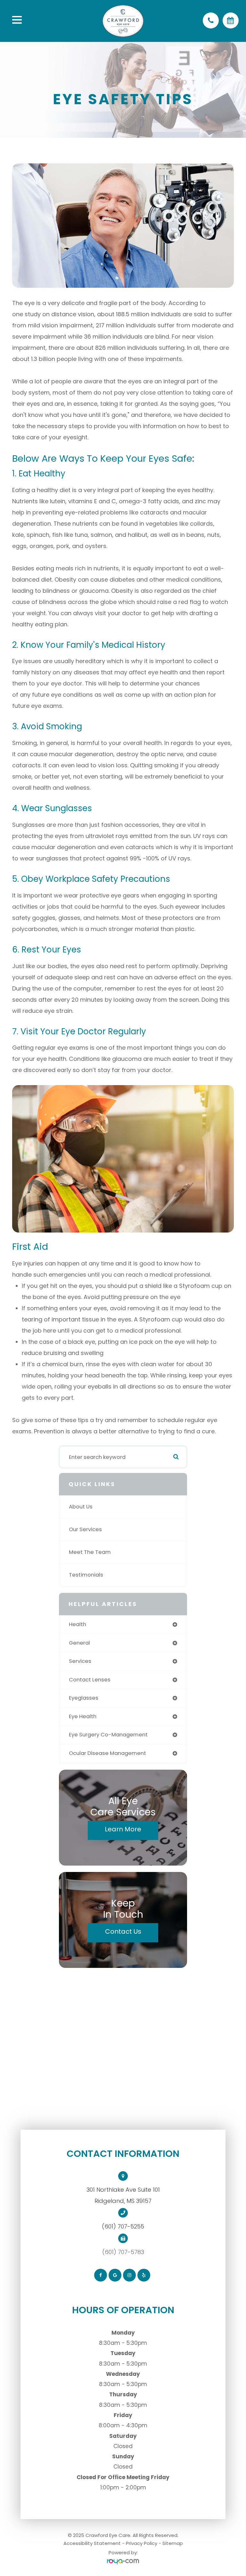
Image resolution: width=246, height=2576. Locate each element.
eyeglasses (84, 1698)
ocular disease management (107, 1753)
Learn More (123, 1829)
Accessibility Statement (92, 2543)
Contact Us (123, 1931)
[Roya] (123, 2562)
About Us (81, 1507)
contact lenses (90, 1680)
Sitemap (173, 2543)
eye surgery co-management (108, 1735)
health (78, 1624)
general (79, 1643)
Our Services (85, 1529)
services (80, 1661)
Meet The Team (90, 1552)
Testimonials (86, 1575)
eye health (83, 1716)
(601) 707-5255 (123, 2226)
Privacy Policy (142, 2543)
